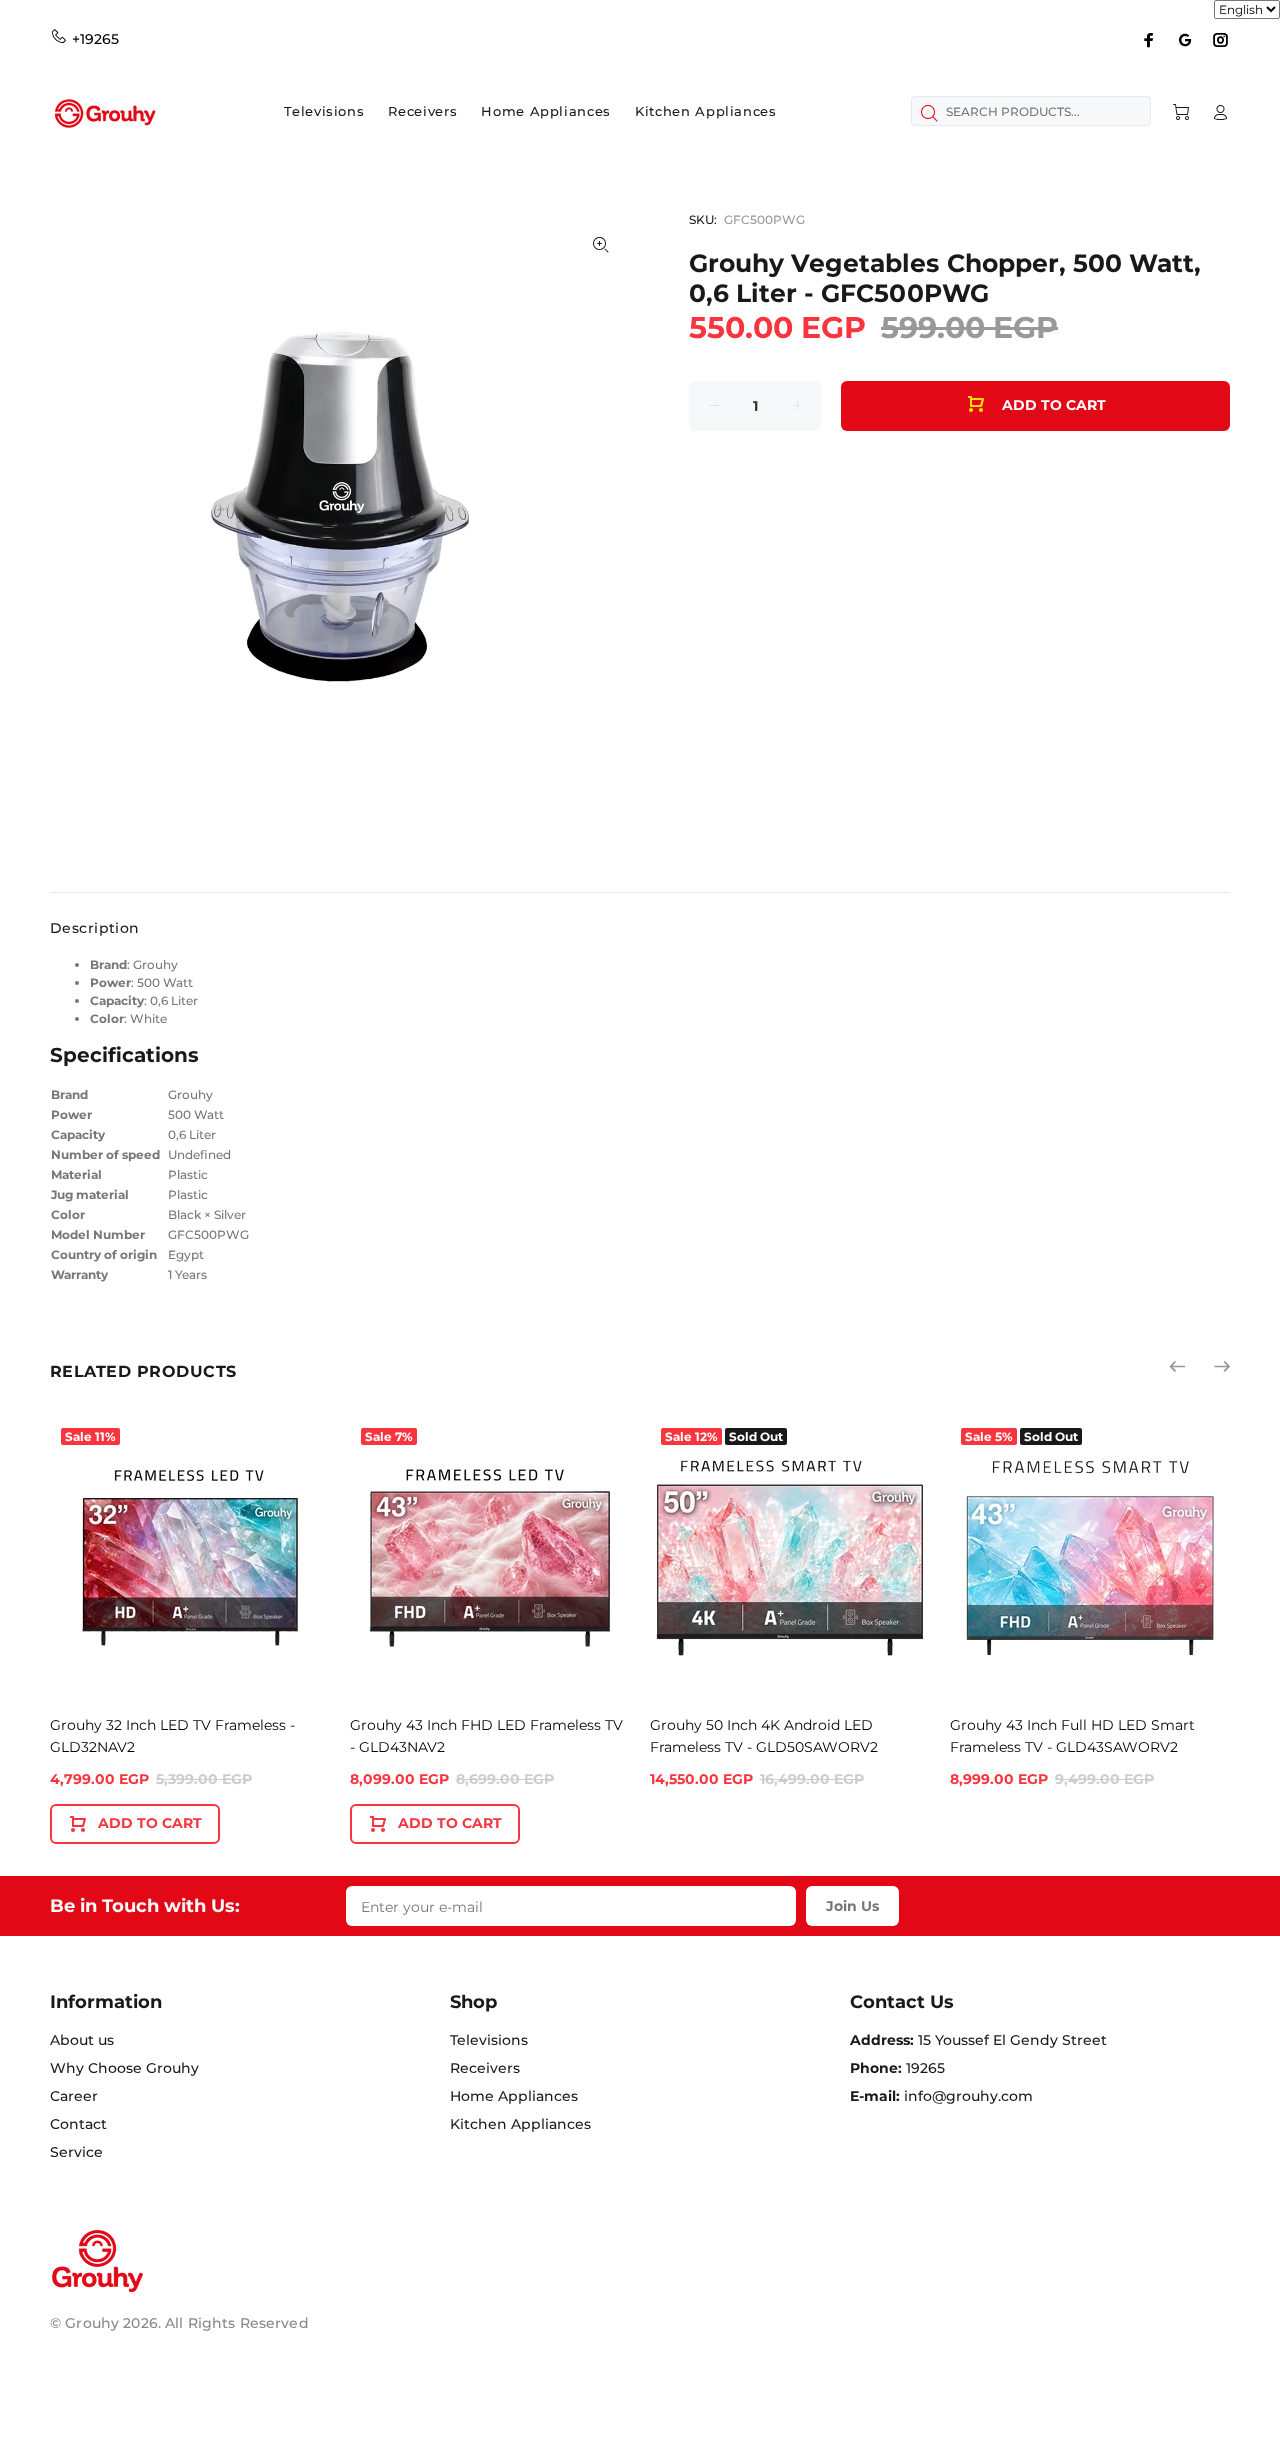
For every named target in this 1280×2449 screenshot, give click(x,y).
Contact (78, 2124)
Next (1221, 1366)
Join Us (852, 1906)
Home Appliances (514, 2096)
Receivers (485, 2068)
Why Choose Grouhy (124, 2068)
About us (82, 2040)
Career (74, 2096)
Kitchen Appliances (520, 2124)
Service (76, 2152)
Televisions (489, 2040)
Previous (1179, 1366)
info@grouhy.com (968, 2096)
